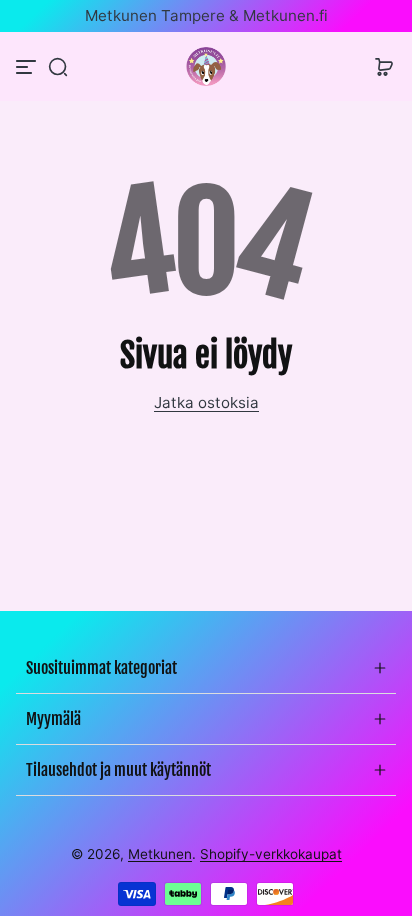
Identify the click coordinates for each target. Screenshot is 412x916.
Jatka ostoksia (206, 402)
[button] (58, 67)
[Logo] (206, 66)
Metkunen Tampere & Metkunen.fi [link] (206, 15)
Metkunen (160, 854)
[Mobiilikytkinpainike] (28, 67)
